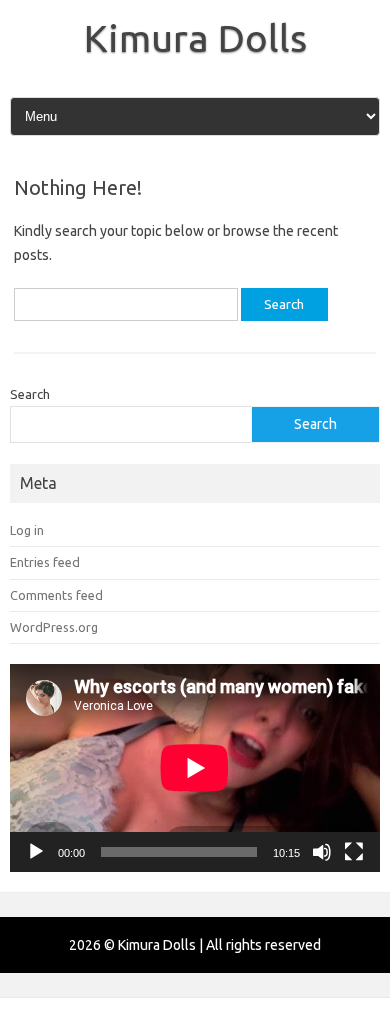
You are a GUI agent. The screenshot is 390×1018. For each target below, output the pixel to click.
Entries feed (45, 562)
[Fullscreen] (354, 852)
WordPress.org (54, 627)
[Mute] (322, 852)
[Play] (36, 852)
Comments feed (56, 595)
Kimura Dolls (195, 38)
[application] (195, 768)
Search (30, 394)
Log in (27, 530)
